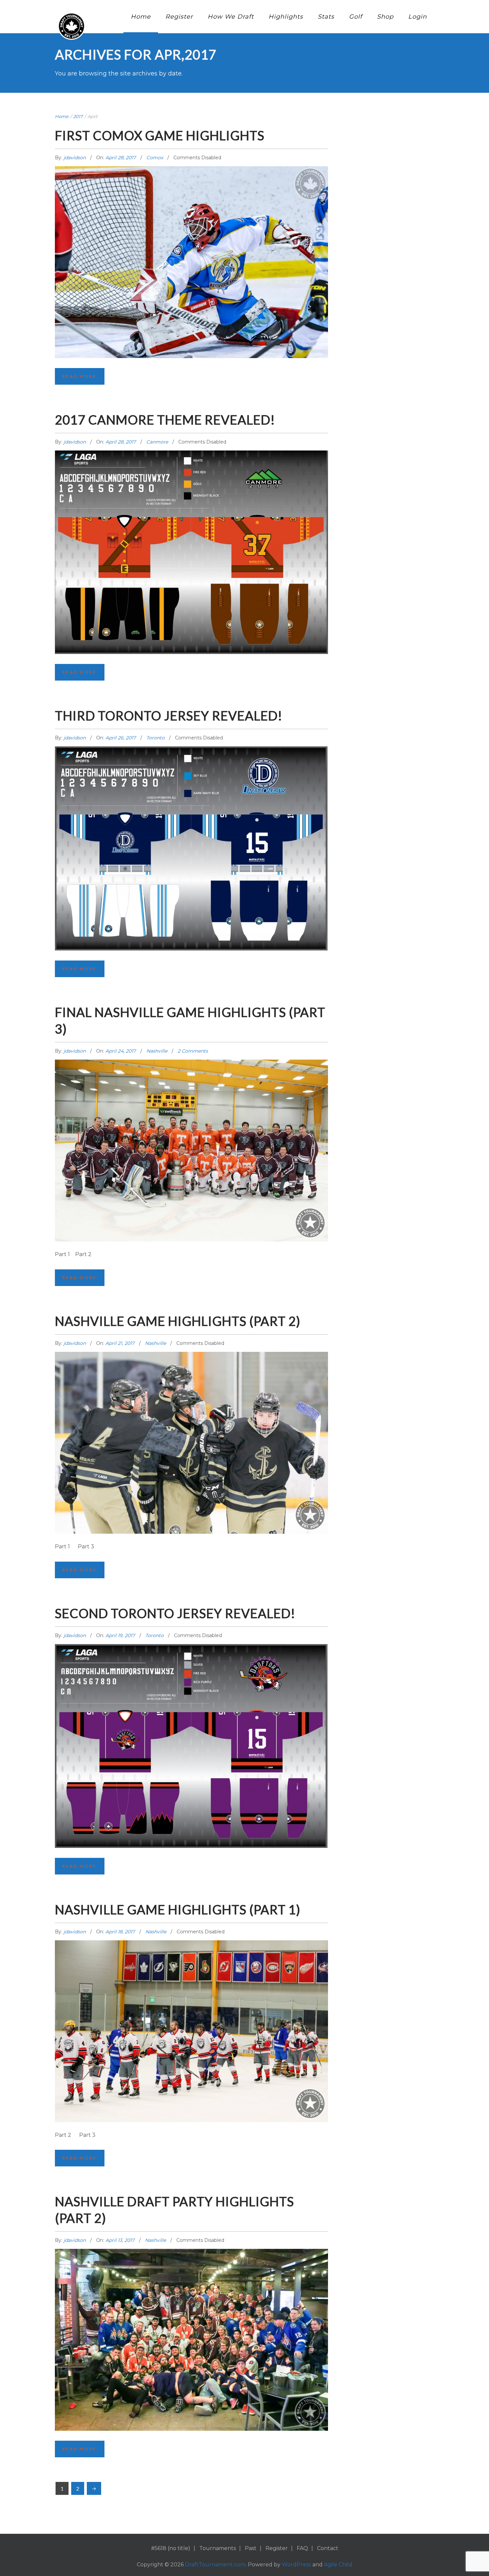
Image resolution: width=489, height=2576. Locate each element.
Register (179, 17)
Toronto (156, 738)
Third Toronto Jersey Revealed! (169, 715)
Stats (326, 17)
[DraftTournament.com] (72, 26)
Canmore (157, 442)
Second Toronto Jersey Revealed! (175, 1613)
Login (417, 17)
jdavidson (75, 158)
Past (251, 2548)
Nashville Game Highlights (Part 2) (178, 1321)
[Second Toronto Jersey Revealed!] (191, 1713)
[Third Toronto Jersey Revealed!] (191, 815)
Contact (328, 2548)
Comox (155, 158)
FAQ (302, 2548)
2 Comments (193, 1051)
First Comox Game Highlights (160, 135)
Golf (356, 17)
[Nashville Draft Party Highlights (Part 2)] (191, 2311)
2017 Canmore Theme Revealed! (165, 420)
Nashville (157, 1051)
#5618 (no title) (171, 2548)
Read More (80, 376)
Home (141, 17)
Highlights (286, 17)
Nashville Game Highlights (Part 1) (178, 1909)
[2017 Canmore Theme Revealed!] (191, 519)
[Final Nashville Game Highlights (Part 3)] (191, 1122)
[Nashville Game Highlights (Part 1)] (191, 2002)
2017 (78, 116)
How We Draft (231, 17)
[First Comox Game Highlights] (191, 231)
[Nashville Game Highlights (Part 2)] (191, 1414)
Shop (385, 17)
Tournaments (218, 2548)
